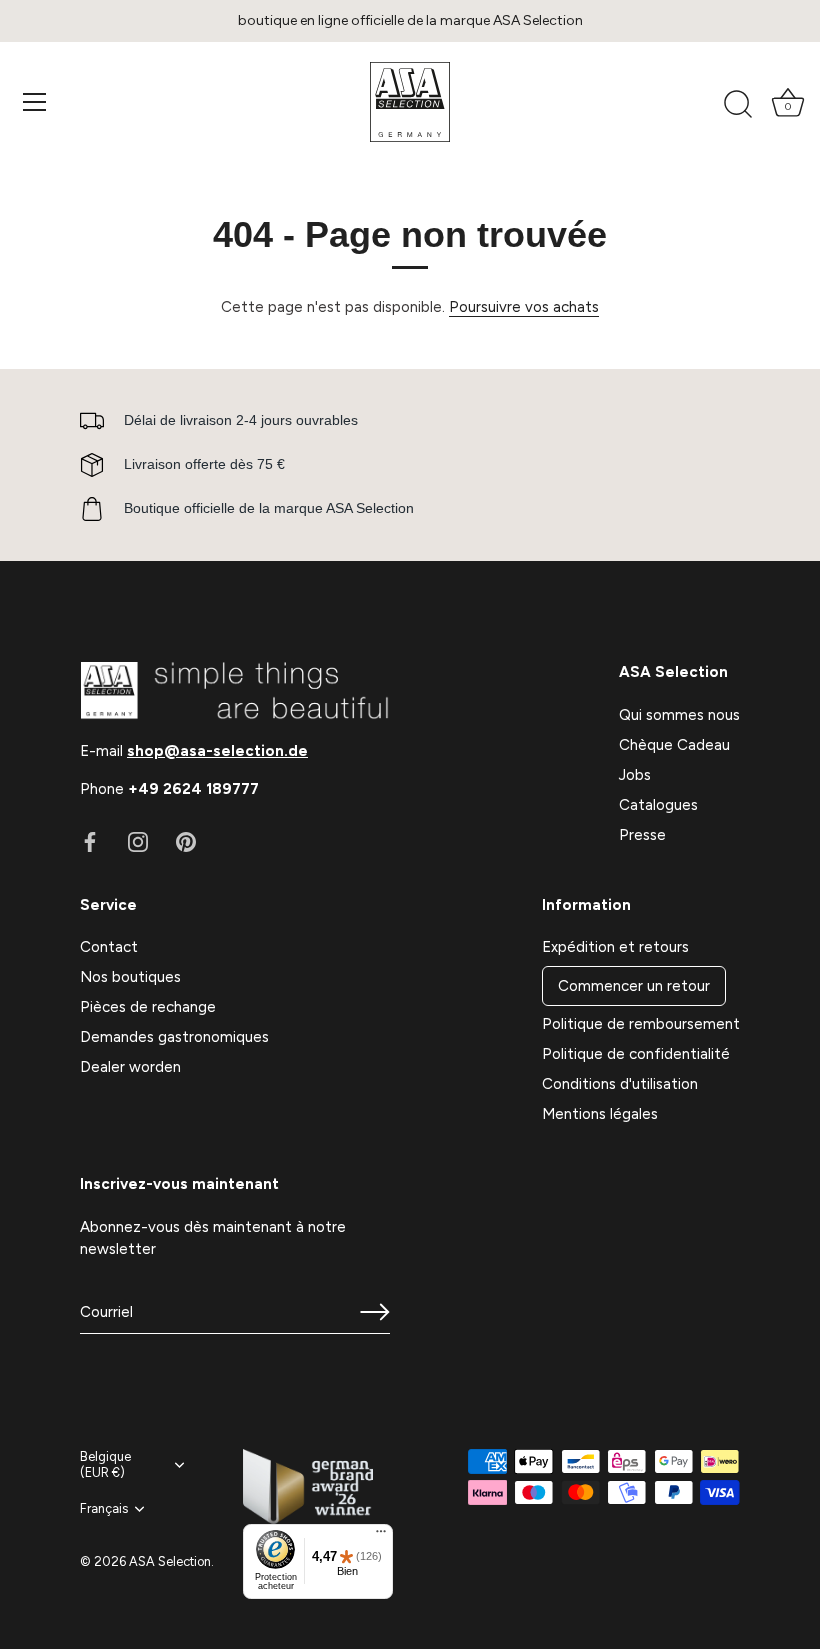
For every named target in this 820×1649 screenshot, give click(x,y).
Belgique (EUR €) (105, 1464)
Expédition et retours (615, 947)
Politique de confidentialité (636, 1054)
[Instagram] (138, 841)
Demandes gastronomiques (174, 1037)
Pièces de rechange (148, 1007)
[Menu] (35, 102)
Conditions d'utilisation (620, 1084)
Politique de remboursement (641, 1024)
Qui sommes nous (679, 715)
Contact (109, 947)
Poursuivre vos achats (524, 307)
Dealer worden (130, 1067)
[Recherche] (738, 105)
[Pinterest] (186, 841)
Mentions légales (600, 1114)
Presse (642, 835)
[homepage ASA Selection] (410, 102)
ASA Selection (170, 1561)
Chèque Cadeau (674, 745)
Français (104, 1508)
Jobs (635, 775)
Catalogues (658, 805)
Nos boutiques (130, 977)
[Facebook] (90, 841)
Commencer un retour (634, 986)
